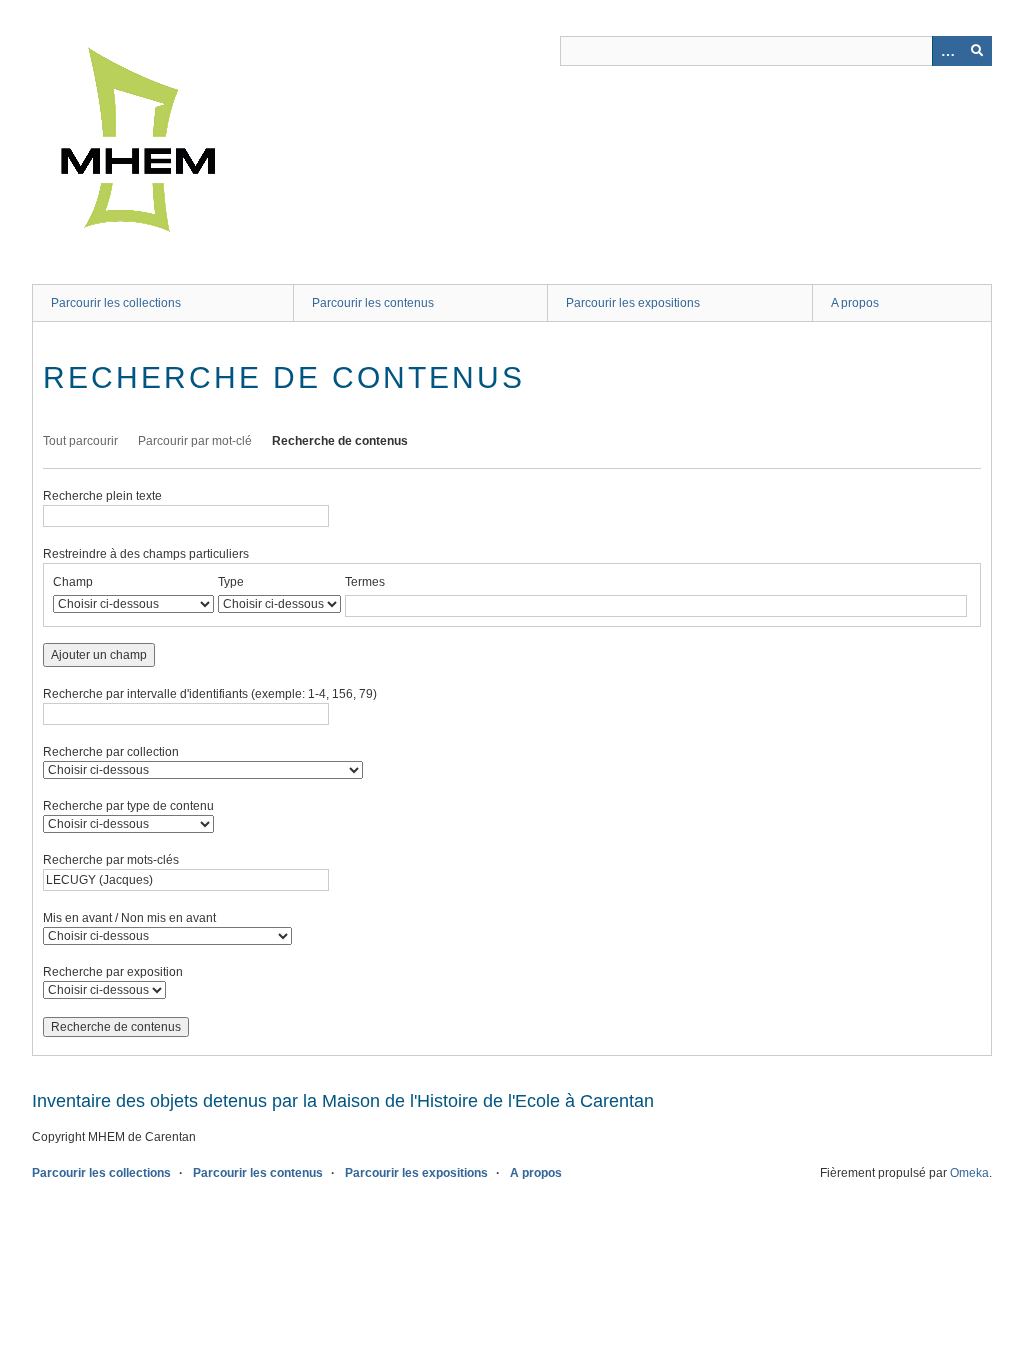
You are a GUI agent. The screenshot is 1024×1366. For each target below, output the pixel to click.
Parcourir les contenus (373, 303)
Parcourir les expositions (633, 303)
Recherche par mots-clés (111, 860)
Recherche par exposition (113, 972)
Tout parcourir (80, 441)
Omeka (969, 1173)
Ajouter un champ (99, 655)
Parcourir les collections (116, 303)
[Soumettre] (977, 51)
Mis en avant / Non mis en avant (129, 918)
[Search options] (947, 51)
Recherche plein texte (102, 496)
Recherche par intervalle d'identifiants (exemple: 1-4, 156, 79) (210, 694)
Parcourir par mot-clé (195, 441)
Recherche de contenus (340, 441)
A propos (855, 303)
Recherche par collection (111, 752)
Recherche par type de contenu (128, 806)
